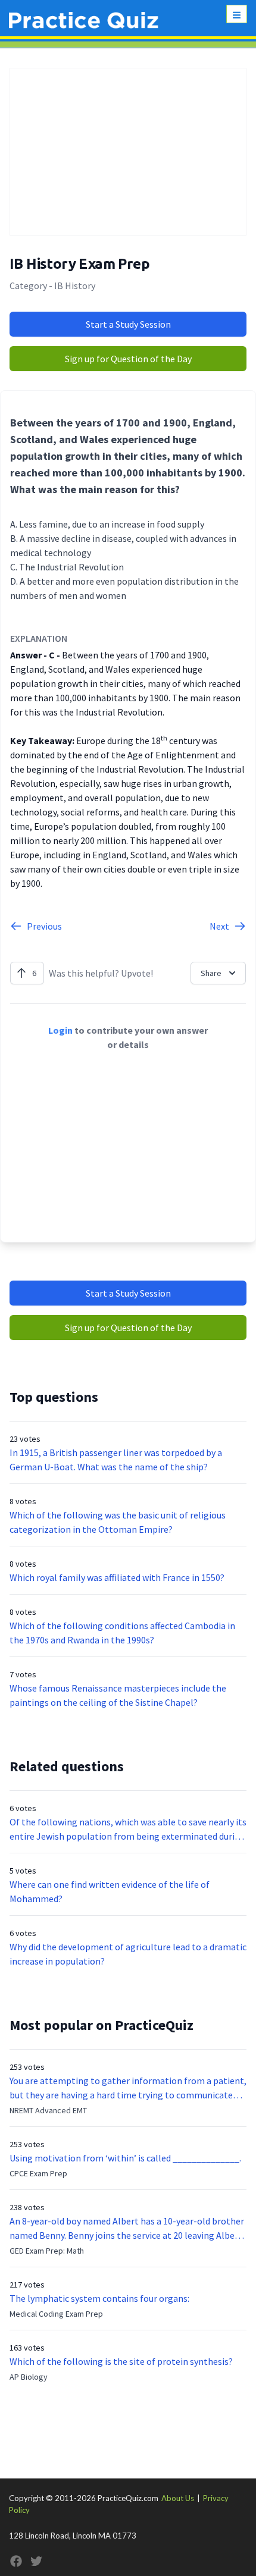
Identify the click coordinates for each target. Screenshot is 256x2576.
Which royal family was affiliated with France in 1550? (117, 1577)
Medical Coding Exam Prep (56, 2314)
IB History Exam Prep (79, 264)
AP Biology (29, 2377)
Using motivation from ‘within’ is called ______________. (125, 2158)
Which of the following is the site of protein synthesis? (121, 2361)
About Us (178, 2498)
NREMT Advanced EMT (48, 2110)
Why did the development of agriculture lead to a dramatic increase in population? (128, 1954)
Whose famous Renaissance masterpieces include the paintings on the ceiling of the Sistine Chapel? (118, 1695)
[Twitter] (36, 2561)
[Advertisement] (128, 152)
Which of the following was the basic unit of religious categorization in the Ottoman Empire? (118, 1522)
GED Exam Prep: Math (47, 2251)
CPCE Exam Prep (38, 2173)
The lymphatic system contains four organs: (99, 2298)
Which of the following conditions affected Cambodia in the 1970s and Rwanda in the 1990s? (122, 1633)
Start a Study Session (128, 324)
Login (60, 1030)
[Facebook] (16, 2561)
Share (211, 973)
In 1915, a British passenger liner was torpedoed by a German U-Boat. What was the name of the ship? (116, 1460)
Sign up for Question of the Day (128, 359)
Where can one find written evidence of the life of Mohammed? (110, 1891)
